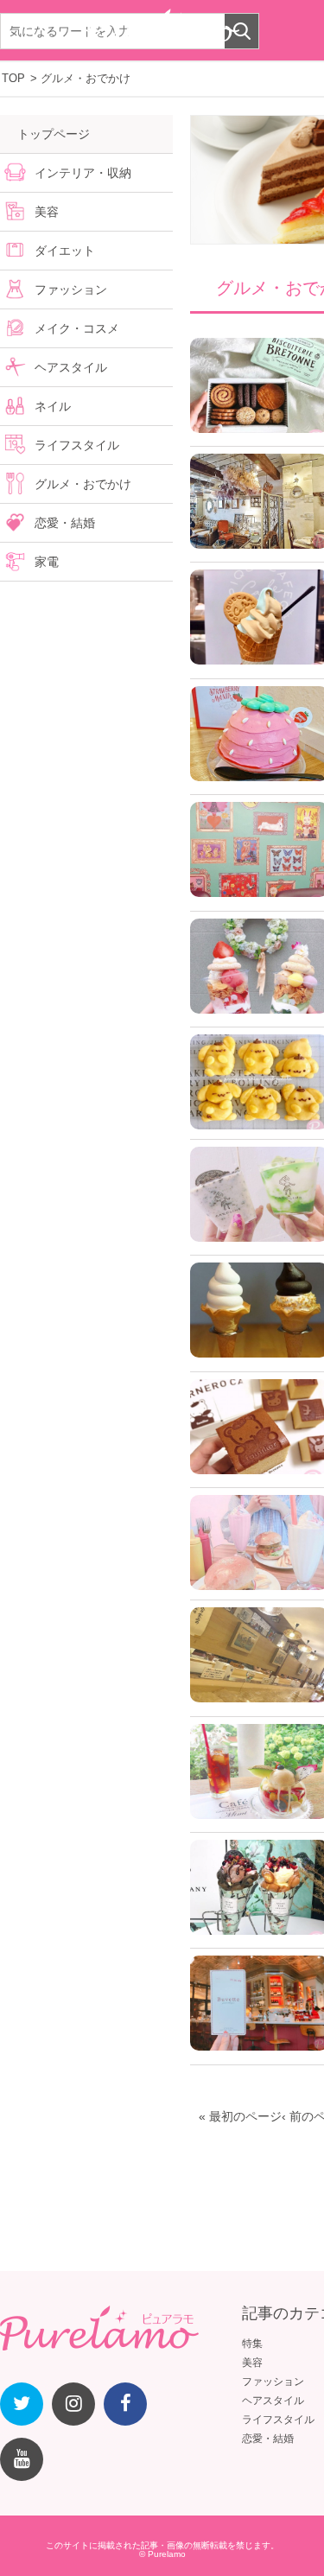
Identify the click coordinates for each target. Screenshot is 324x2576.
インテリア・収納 (83, 173)
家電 (47, 562)
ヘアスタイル (71, 367)
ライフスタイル (77, 445)
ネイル (53, 406)
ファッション (71, 289)
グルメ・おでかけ (83, 484)
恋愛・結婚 (65, 523)
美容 (47, 212)
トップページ (54, 134)
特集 (252, 2344)
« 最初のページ (240, 2116)
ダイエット (65, 251)
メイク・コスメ (77, 328)
